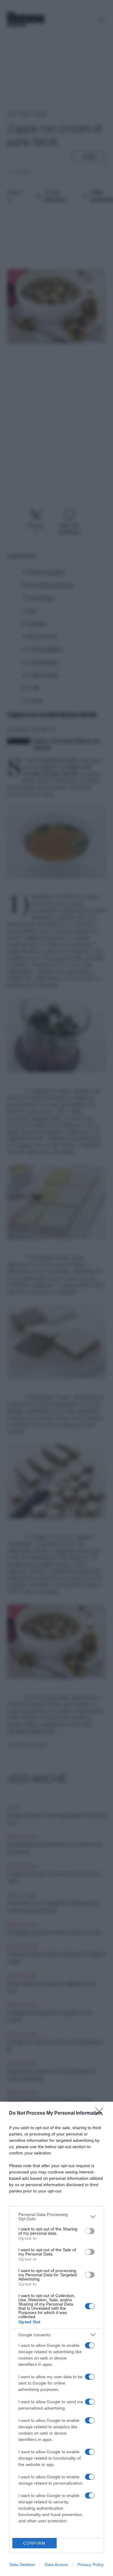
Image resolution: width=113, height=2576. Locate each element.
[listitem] (56, 2217)
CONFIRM (34, 2543)
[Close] (101, 2113)
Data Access (56, 2565)
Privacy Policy (91, 2565)
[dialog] (56, 2339)
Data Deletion (22, 2565)
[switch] (90, 2231)
